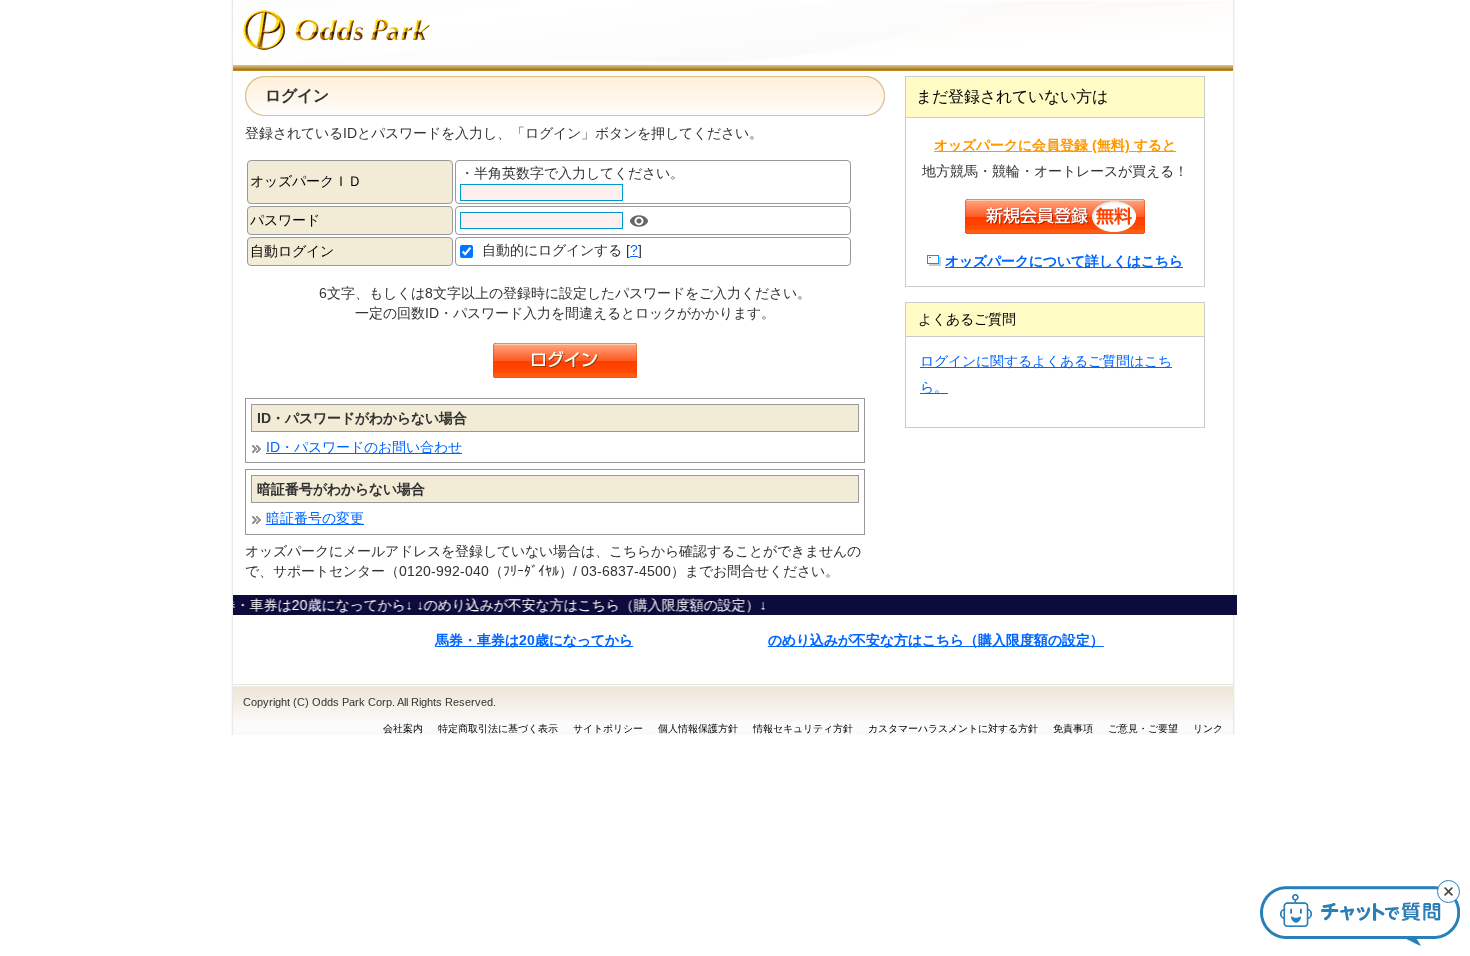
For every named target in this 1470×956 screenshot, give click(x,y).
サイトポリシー (608, 728)
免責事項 (1073, 728)
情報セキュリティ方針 (803, 728)
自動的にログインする (552, 250)
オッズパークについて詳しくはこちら (1064, 261)
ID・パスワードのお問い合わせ (364, 447)
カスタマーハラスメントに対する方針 (953, 728)
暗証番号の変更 (315, 518)
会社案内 (403, 728)
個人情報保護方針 (698, 728)
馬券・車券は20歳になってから (534, 640)
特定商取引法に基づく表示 (498, 728)
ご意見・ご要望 (1143, 728)
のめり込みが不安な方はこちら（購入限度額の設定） (936, 640)
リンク (1208, 728)
